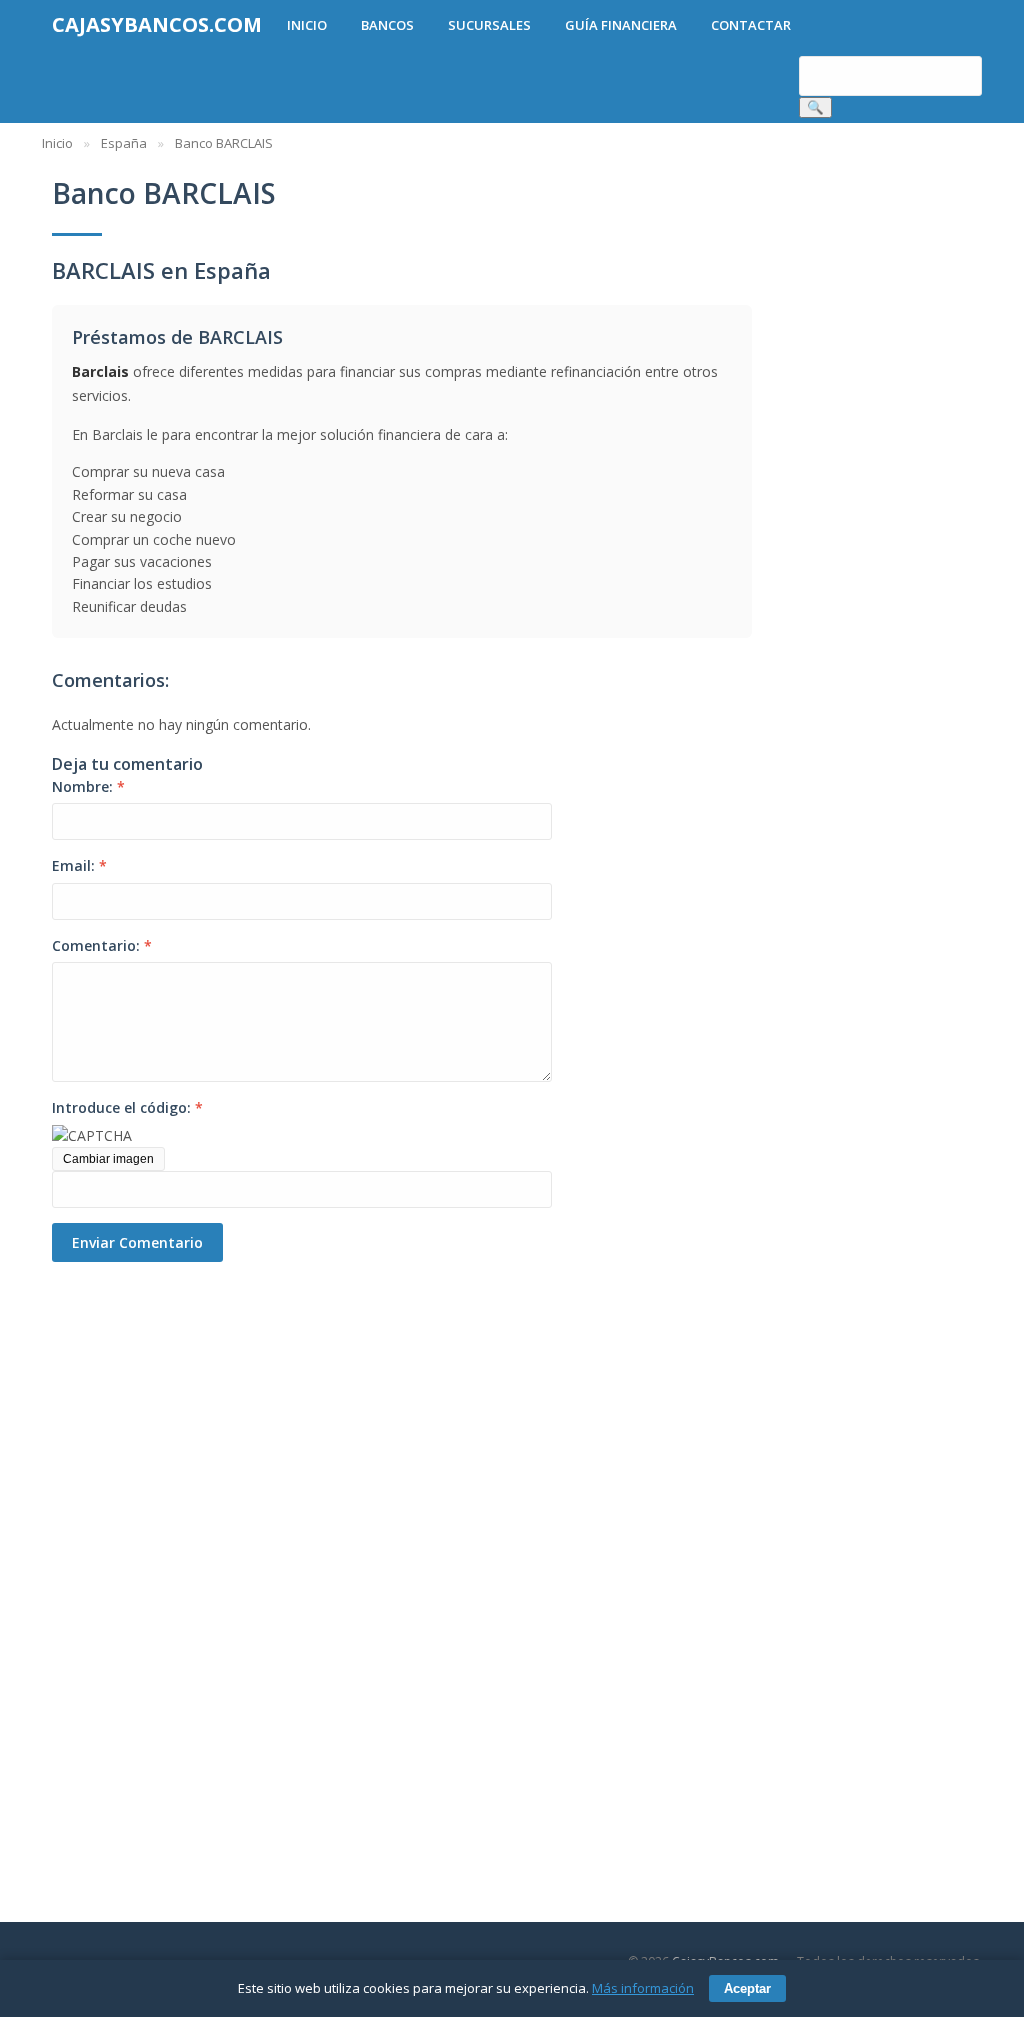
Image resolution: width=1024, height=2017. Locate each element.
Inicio (307, 25)
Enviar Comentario (137, 1242)
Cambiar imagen (108, 1159)
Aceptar (747, 1988)
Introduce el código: (127, 1107)
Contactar (751, 25)
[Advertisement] (162, 1562)
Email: (79, 865)
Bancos (387, 25)
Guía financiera (621, 25)
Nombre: (88, 786)
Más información (643, 1988)
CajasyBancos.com (157, 24)
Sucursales (489, 25)
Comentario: (102, 945)
